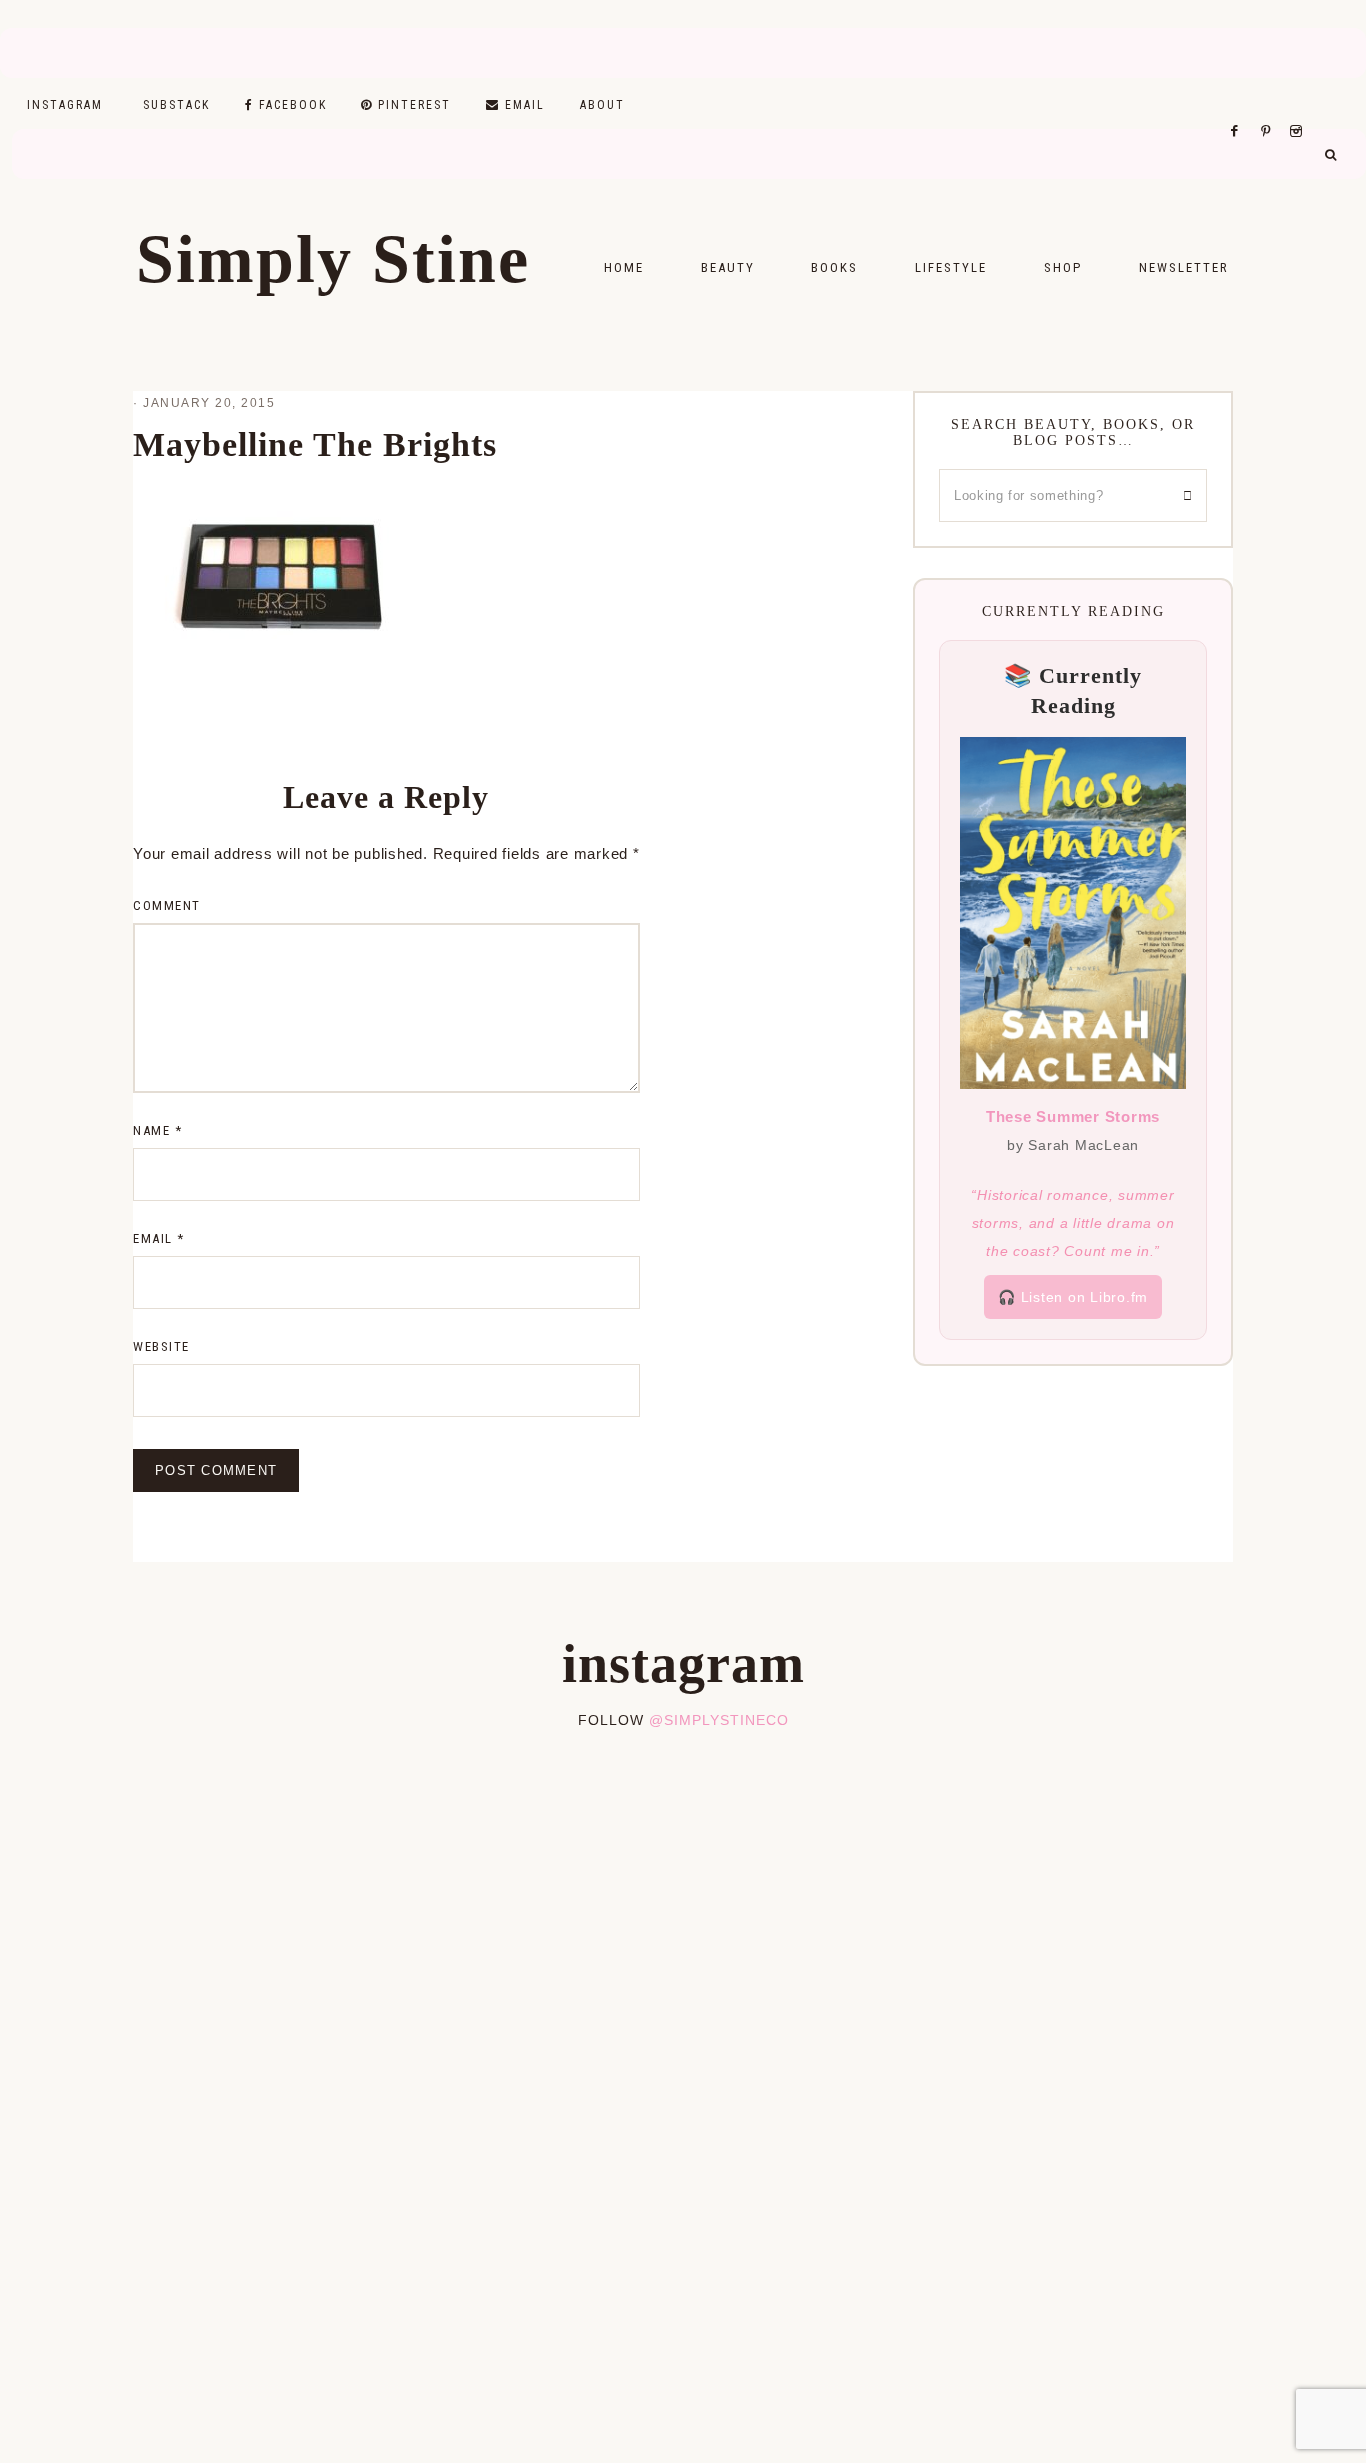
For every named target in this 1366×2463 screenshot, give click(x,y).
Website (161, 1346)
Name (157, 1130)
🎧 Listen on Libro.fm (1073, 1297)
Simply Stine (333, 259)
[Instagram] (1299, 106)
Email (159, 1238)
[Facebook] (1240, 106)
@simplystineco (719, 1720)
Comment (167, 905)
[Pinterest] (1270, 106)
